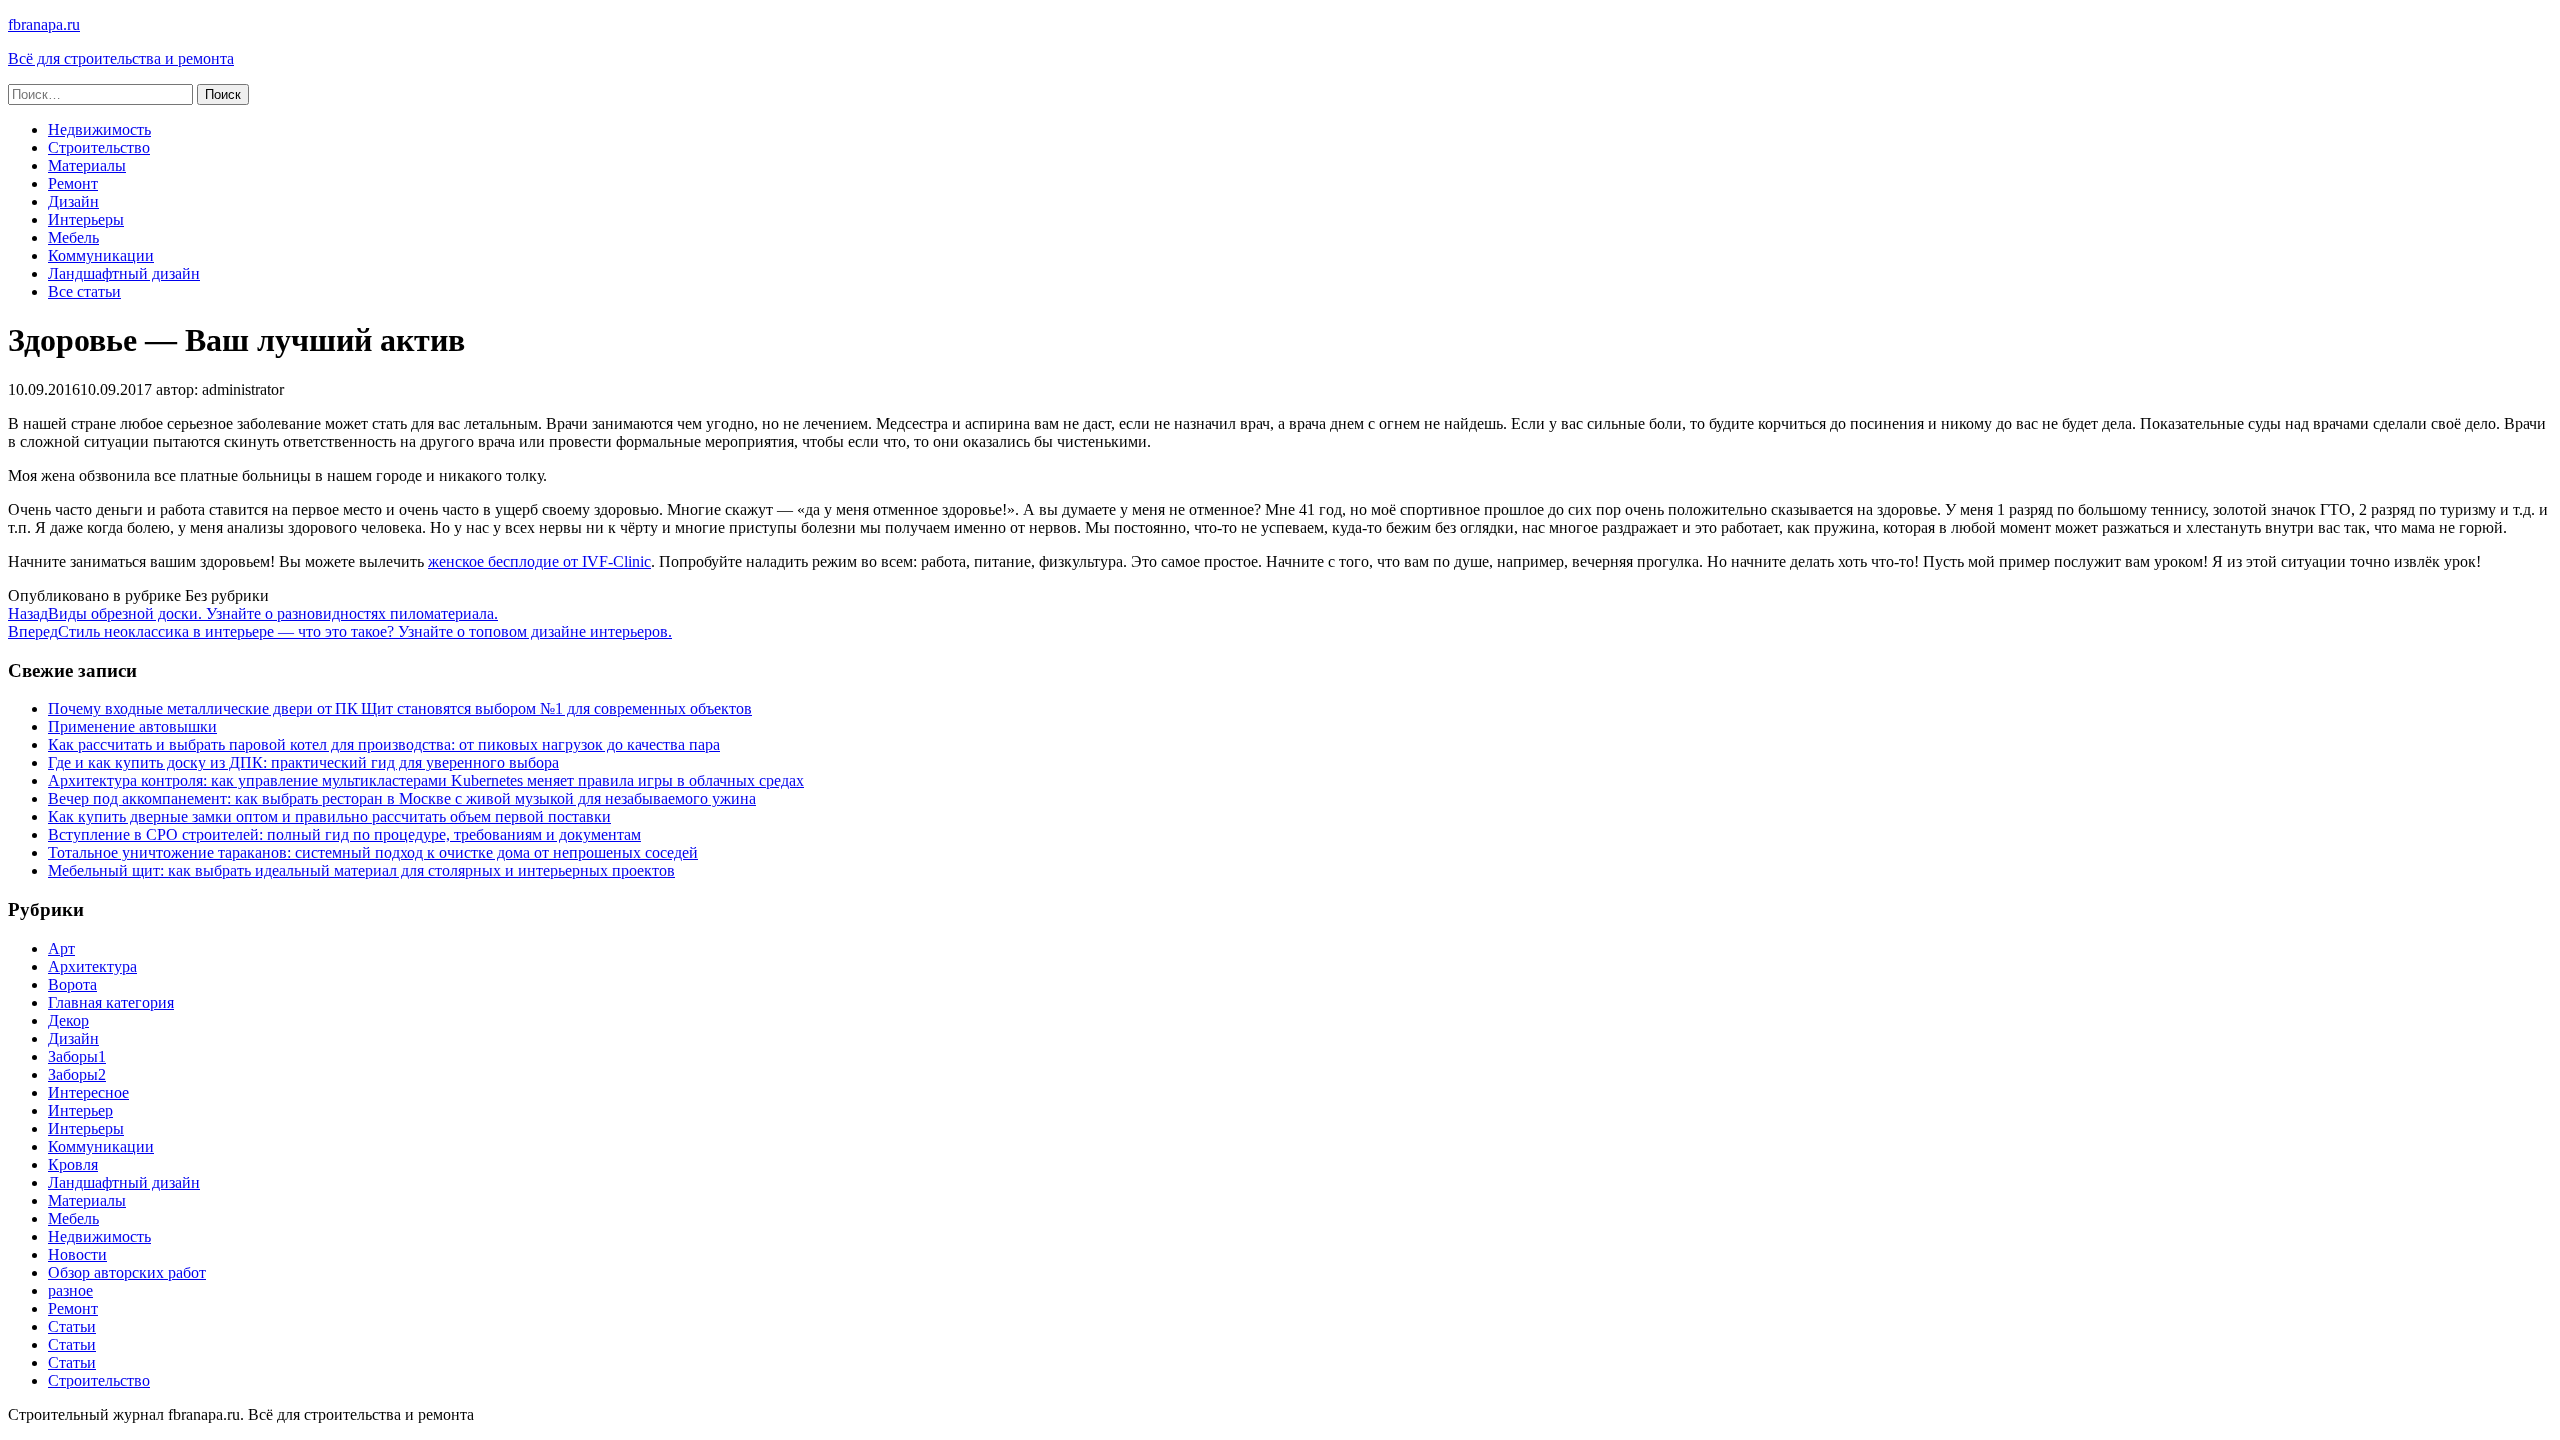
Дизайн (73, 201)
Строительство (99, 147)
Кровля (73, 1164)
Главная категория (111, 1002)
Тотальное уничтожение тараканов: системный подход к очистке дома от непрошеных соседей (373, 852)
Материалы (87, 165)
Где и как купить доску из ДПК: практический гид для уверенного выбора (303, 762)
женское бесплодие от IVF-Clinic (539, 561)
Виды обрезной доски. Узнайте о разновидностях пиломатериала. (253, 613)
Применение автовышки (132, 726)
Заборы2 (77, 1074)
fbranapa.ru (44, 24)
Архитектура (92, 966)
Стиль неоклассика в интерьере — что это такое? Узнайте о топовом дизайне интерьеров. (340, 631)
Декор (68, 1020)
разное (70, 1290)
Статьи (72, 1326)
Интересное (88, 1092)
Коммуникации (101, 255)
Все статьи (84, 291)
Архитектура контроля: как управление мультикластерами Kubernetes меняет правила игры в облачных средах (426, 780)
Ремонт (73, 183)
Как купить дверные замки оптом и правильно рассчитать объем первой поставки (329, 816)
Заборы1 (77, 1056)
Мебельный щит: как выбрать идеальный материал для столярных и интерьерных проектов (361, 870)
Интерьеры (86, 219)
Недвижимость (99, 129)
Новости (77, 1254)
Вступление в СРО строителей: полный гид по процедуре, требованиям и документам (344, 834)
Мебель (73, 237)
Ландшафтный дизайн (124, 273)
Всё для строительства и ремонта (121, 58)
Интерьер (80, 1110)
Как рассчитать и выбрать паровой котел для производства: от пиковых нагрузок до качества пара (384, 744)
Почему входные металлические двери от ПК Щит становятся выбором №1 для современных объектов (400, 708)
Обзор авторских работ (127, 1272)
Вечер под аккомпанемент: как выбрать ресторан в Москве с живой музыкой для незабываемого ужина (402, 798)
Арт (61, 948)
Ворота (72, 984)
